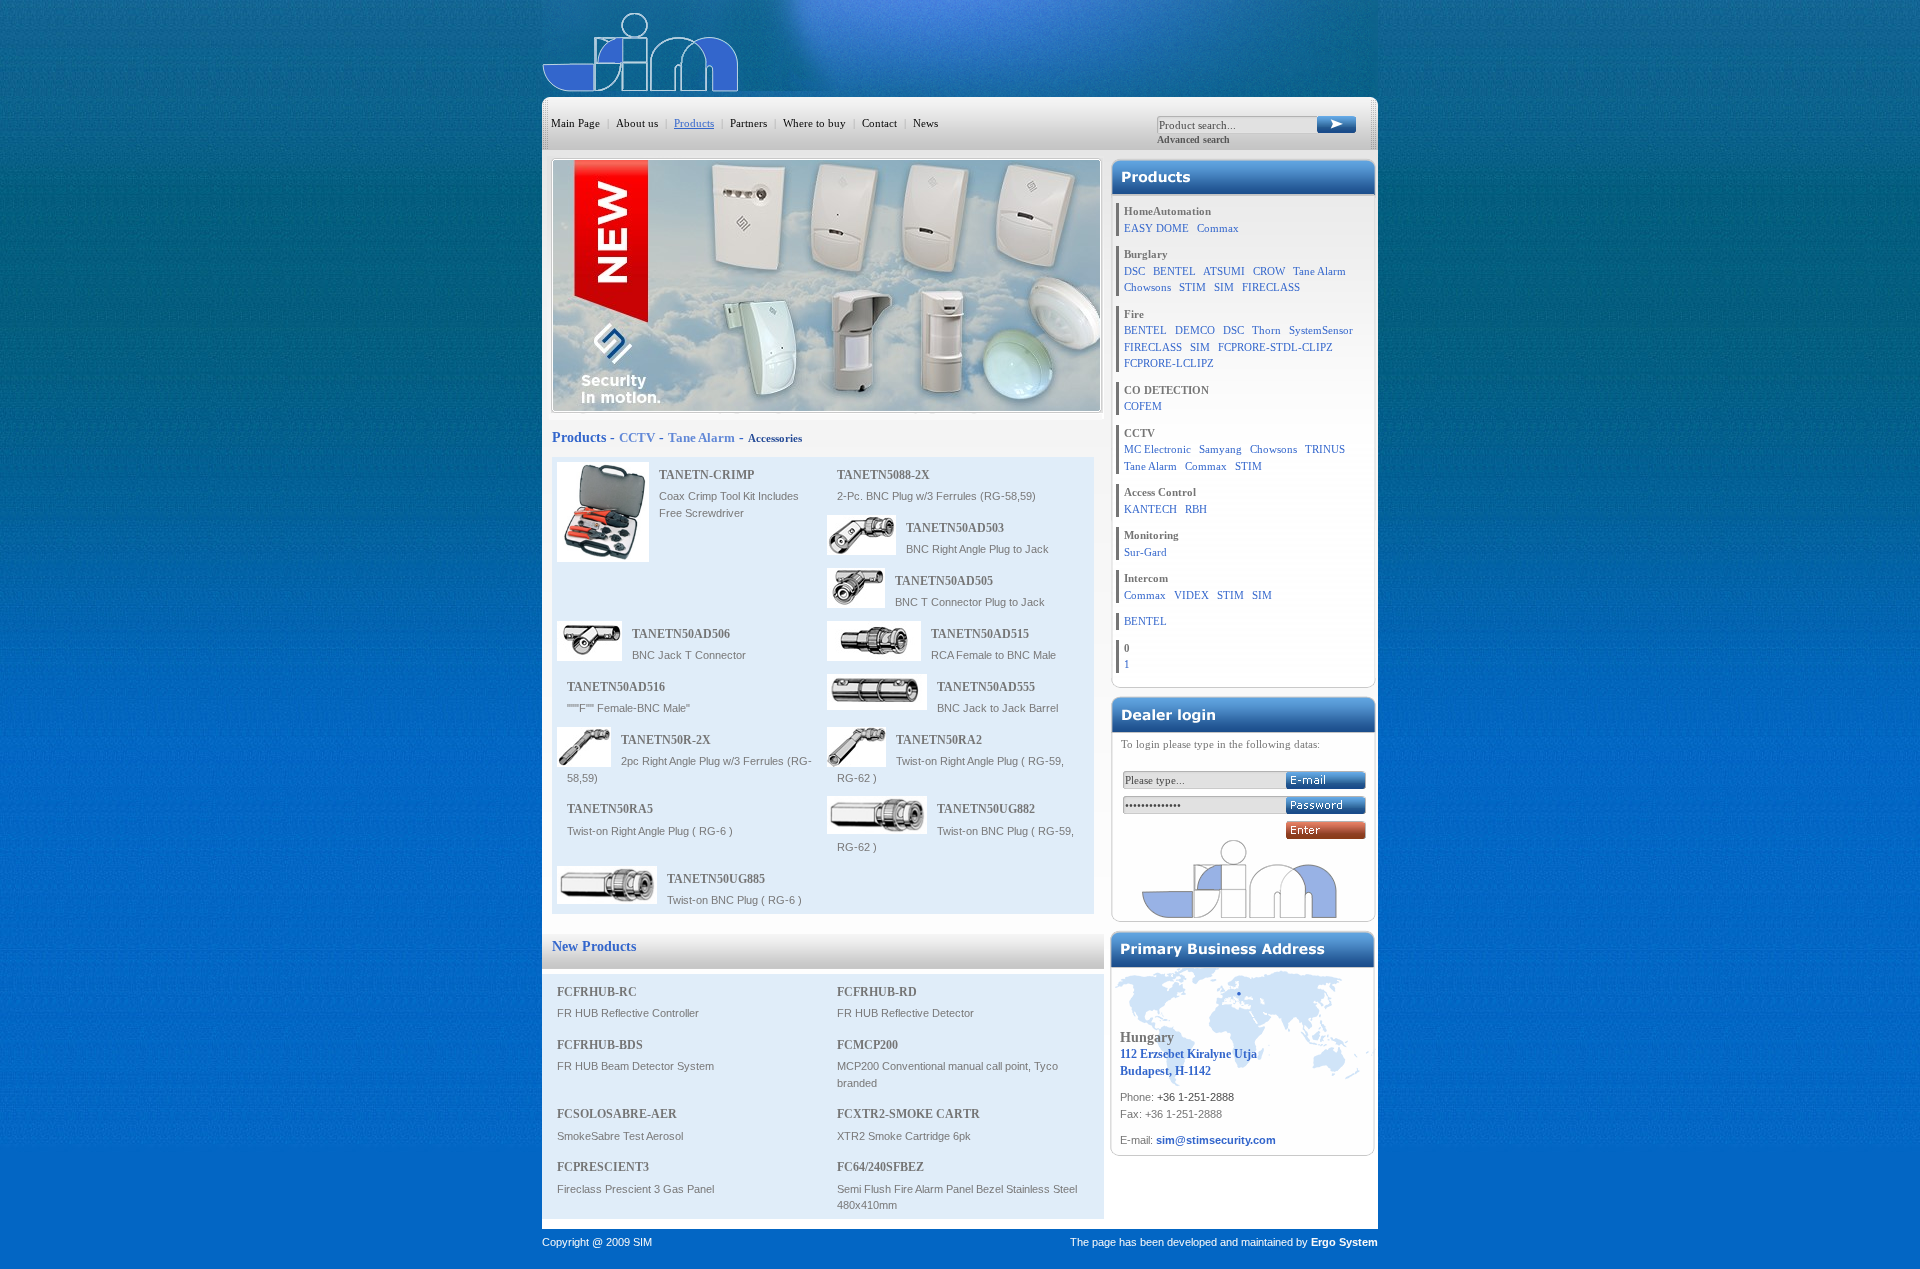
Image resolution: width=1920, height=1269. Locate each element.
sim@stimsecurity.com (1216, 1140)
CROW (1269, 271)
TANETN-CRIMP (706, 475)
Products (694, 123)
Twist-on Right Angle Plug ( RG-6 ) (650, 831)
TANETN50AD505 (944, 581)
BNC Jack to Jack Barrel (997, 708)
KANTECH (1150, 509)
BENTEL (1174, 271)
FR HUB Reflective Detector (905, 1013)
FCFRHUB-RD (877, 992)
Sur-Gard (1145, 552)
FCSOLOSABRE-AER (617, 1114)
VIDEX (1191, 595)
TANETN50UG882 (986, 809)
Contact (879, 123)
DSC (1134, 271)
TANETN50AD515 (980, 634)
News (925, 123)
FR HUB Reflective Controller (628, 1013)
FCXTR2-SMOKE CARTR (908, 1114)
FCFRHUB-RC (597, 992)
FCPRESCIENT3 (603, 1167)
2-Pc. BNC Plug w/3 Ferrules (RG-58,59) (936, 496)
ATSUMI (1224, 271)
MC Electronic (1157, 449)
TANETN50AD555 (986, 687)
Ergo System (1344, 1242)
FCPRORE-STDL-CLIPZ (1275, 347)
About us (637, 123)
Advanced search (1193, 139)
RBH (1196, 509)
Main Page (575, 123)
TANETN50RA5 (610, 809)
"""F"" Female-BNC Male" (628, 708)
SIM (1224, 287)
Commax (1218, 228)
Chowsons (1147, 287)
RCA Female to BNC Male (993, 655)
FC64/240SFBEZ (880, 1167)
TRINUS (1325, 449)
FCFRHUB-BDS (600, 1045)
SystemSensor (1321, 330)
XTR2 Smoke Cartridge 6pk (904, 1136)
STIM (1192, 287)
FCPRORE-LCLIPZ (1169, 363)
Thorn (1266, 330)
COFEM (1143, 406)
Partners (748, 123)
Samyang (1220, 449)
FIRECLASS (1271, 287)
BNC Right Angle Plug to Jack (977, 549)
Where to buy (814, 123)
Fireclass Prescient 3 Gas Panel (635, 1189)
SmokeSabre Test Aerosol (620, 1136)
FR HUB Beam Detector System (635, 1066)
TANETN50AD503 (955, 528)
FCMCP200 (867, 1045)
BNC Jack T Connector (689, 655)
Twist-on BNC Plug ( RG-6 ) (734, 900)
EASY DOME (1156, 228)
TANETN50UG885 (716, 879)
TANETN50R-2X (666, 740)
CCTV (637, 437)
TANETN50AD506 (681, 634)
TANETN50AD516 (616, 687)
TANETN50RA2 (939, 740)
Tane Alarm (701, 437)
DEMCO (1195, 330)
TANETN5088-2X (883, 475)
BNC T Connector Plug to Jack (970, 602)
